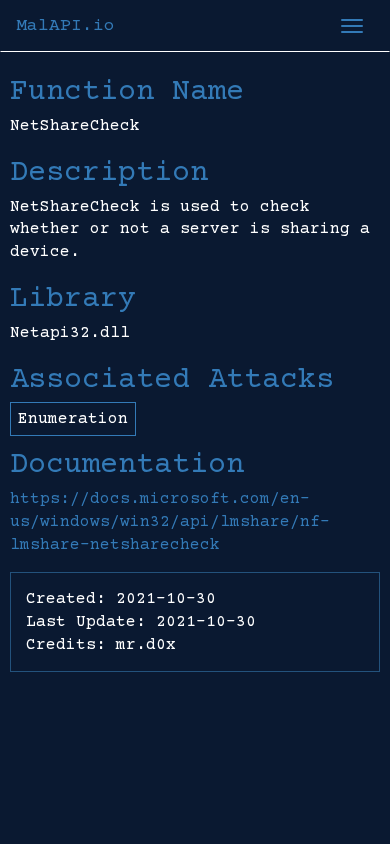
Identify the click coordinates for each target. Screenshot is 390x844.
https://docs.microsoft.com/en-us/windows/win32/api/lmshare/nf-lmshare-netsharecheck (170, 522)
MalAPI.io (65, 26)
